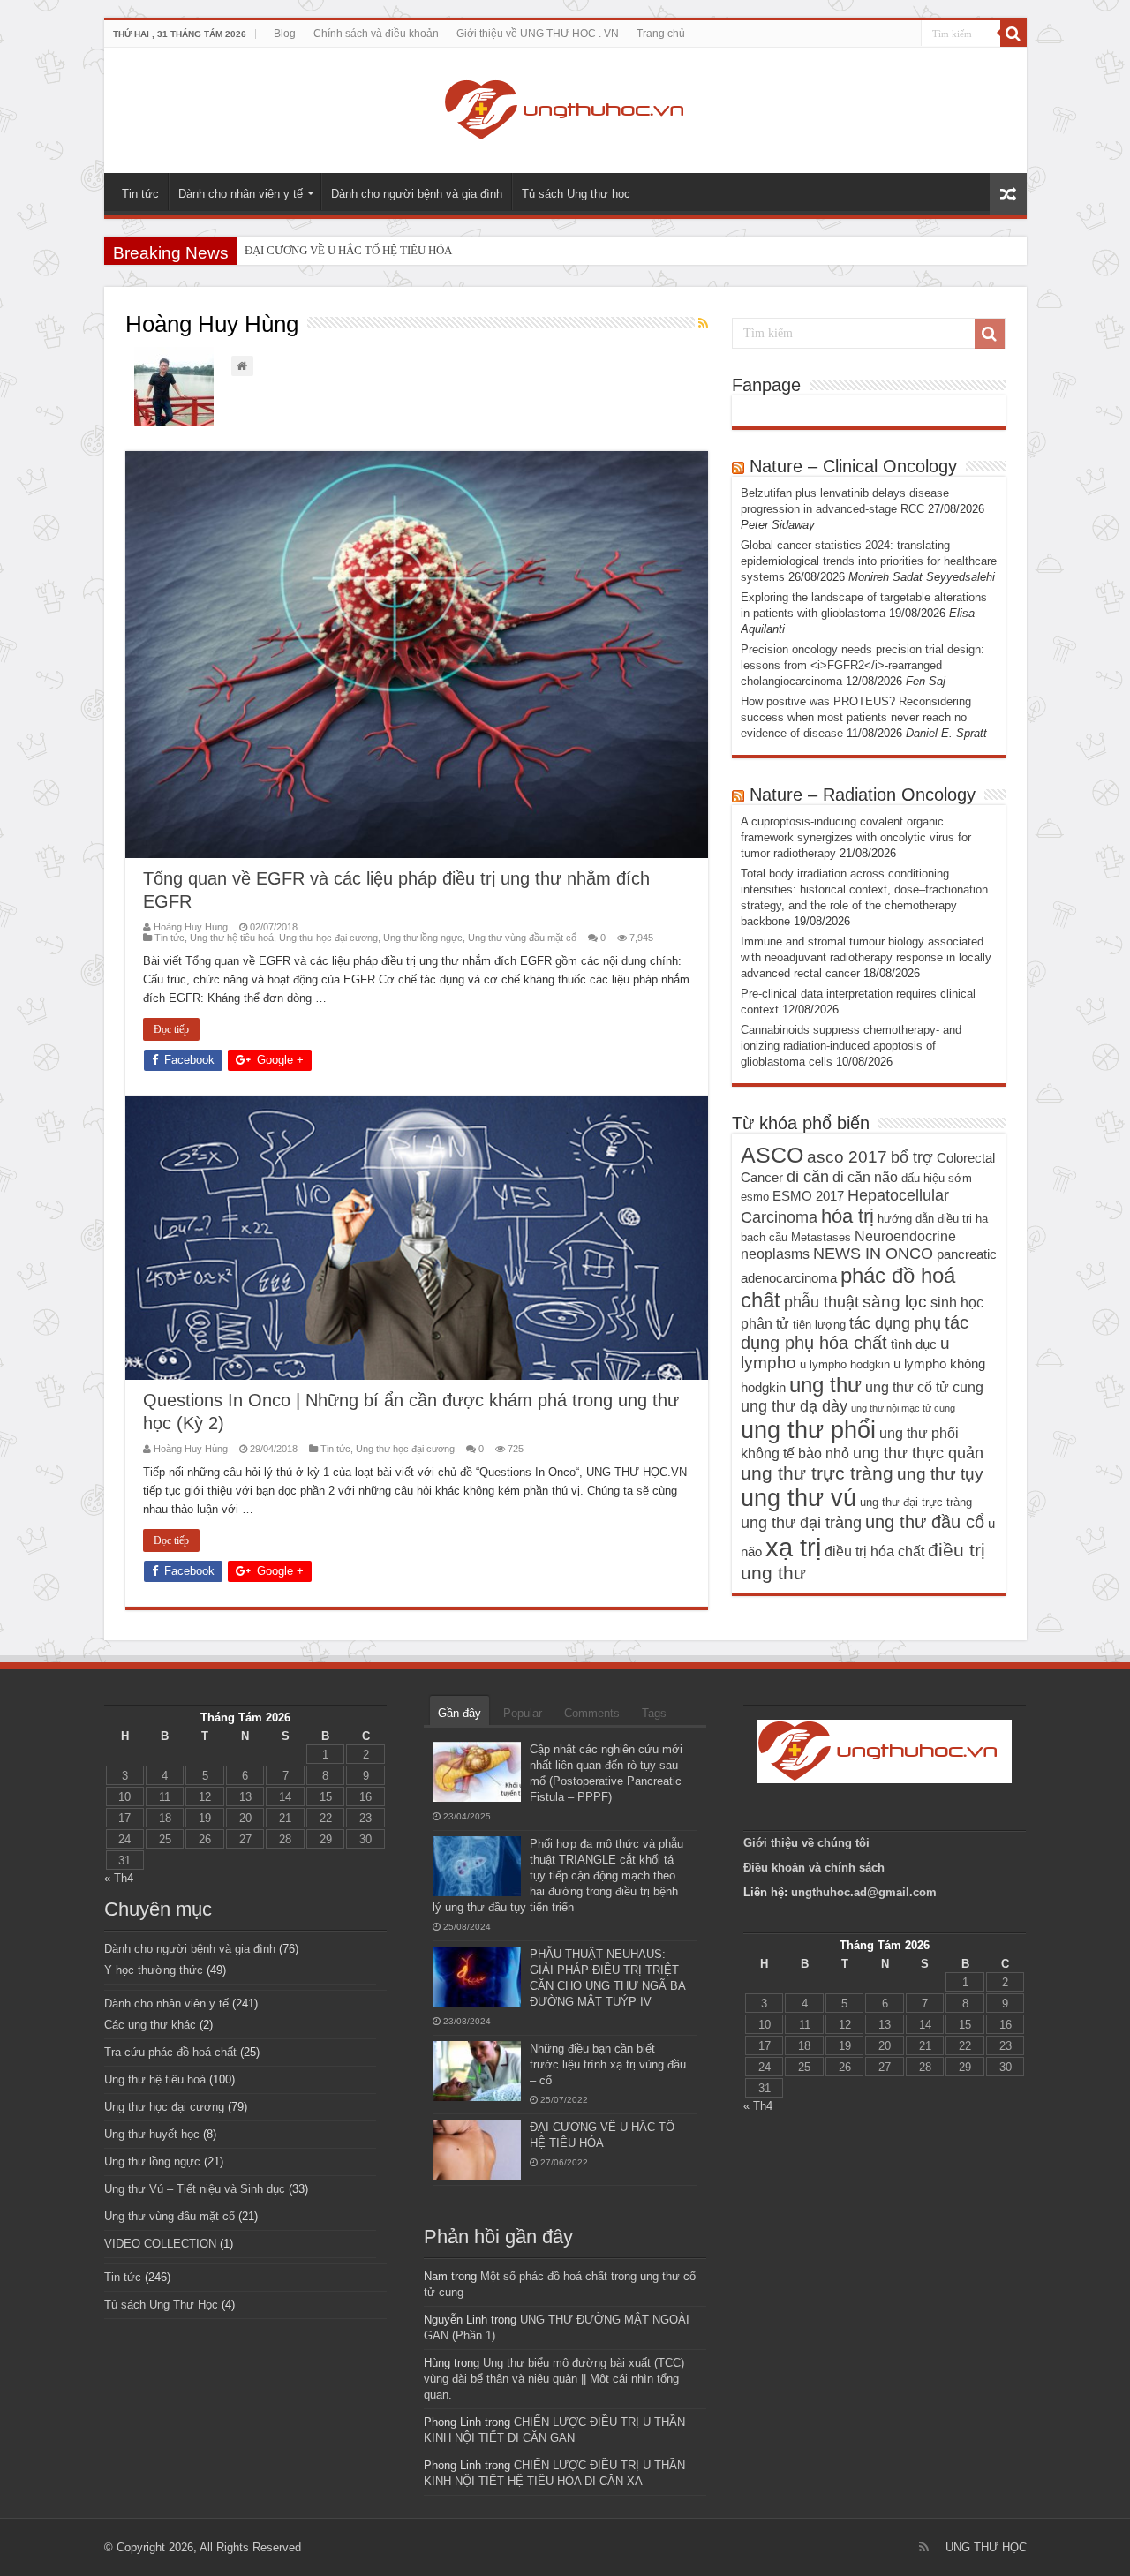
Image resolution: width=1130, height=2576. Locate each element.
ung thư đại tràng (801, 1523)
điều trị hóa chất (874, 1551)
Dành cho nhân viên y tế (241, 194)
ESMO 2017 (808, 1196)
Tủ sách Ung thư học (576, 194)
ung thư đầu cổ (925, 1522)
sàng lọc (895, 1302)
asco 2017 (847, 1157)
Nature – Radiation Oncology (863, 795)
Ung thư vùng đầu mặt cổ (522, 938)
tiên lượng (819, 1325)
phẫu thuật (821, 1302)
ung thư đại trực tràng (916, 1502)
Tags (654, 1713)
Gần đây (460, 1713)
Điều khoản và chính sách (814, 1868)
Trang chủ (661, 34)
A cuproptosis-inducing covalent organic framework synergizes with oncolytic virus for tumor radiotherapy (856, 837)
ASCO (772, 1155)
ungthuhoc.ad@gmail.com (864, 1892)
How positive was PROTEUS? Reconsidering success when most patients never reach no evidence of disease (856, 717)
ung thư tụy (940, 1474)
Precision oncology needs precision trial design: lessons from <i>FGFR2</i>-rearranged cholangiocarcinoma (863, 665)
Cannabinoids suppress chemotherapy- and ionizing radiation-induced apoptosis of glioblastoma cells (851, 1046)
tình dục (914, 1344)
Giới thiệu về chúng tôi (808, 1843)
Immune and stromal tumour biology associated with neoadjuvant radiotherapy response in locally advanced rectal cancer (866, 957)
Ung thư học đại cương (328, 938)
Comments (592, 1713)
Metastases (821, 1237)
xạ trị (793, 1547)
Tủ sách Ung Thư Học (161, 2305)
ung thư (825, 1385)
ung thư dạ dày (794, 1406)
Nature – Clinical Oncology (853, 466)
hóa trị (847, 1216)
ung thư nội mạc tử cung (903, 1408)
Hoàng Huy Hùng (191, 927)
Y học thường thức (154, 1970)
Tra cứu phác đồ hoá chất (170, 2052)
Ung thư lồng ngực (423, 938)
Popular (523, 1713)
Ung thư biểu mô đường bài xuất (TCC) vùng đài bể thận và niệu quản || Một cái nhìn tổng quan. (554, 2379)
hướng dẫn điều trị (925, 1219)
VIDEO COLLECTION (160, 2244)
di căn (808, 1177)
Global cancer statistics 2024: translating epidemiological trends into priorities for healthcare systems (869, 561)
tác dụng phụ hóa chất (855, 1333)
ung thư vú (799, 1498)
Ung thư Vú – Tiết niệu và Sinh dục (195, 2189)
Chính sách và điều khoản (376, 34)
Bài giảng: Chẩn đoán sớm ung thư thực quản (353, 250)
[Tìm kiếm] (1013, 34)
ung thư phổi (808, 1430)
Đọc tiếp (171, 1029)
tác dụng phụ (895, 1323)
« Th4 (119, 1878)
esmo (755, 1197)
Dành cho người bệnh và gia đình (417, 194)
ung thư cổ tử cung (924, 1387)
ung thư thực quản (918, 1453)
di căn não (865, 1177)
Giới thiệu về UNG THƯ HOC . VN (538, 34)
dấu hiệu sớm (937, 1178)
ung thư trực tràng (817, 1473)
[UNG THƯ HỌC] (565, 107)
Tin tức (140, 194)
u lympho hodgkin (845, 1364)
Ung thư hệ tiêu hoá (232, 938)
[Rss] (924, 2547)
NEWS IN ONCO (873, 1254)
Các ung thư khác (150, 2025)
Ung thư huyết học (152, 2134)
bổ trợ (912, 1157)
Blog (285, 34)
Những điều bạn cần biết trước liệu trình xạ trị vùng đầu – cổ (608, 2064)
